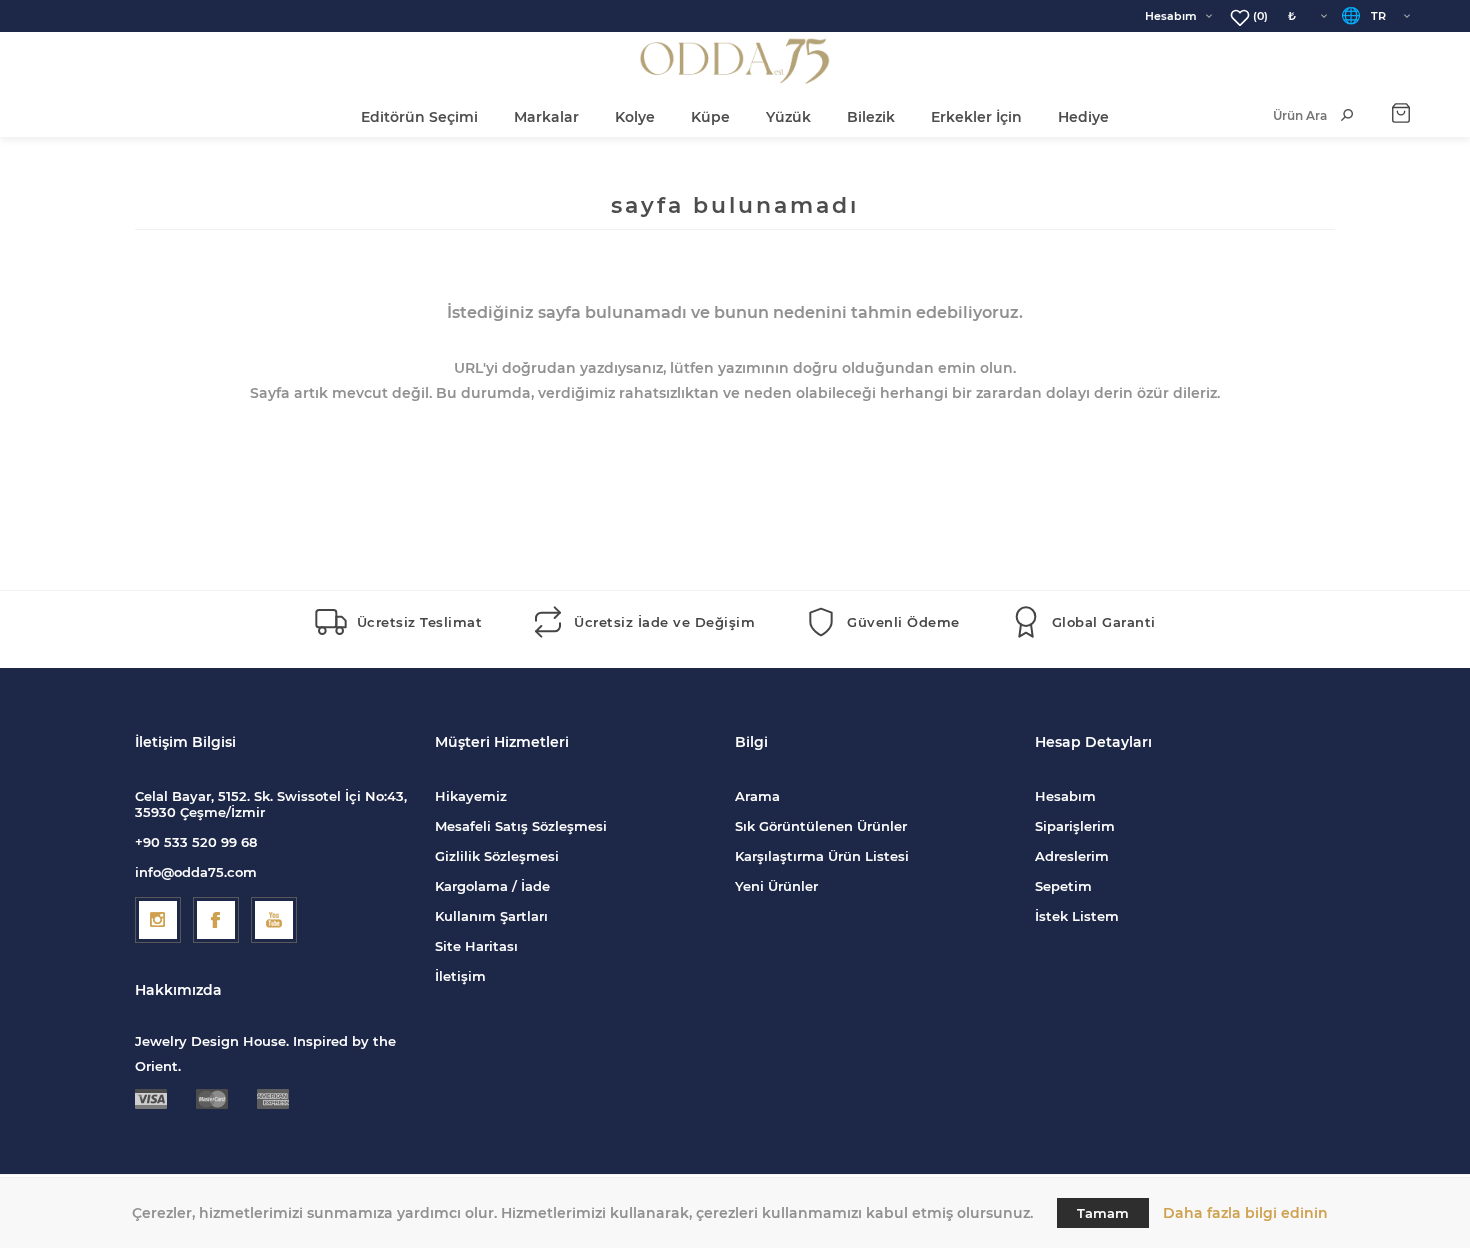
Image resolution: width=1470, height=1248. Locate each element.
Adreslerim (1072, 856)
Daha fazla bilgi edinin (1245, 1213)
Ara (1347, 115)
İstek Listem (1077, 916)
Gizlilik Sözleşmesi (497, 856)
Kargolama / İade (492, 886)
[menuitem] (585, 796)
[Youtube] (274, 920)
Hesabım (1171, 16)
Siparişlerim (1075, 826)
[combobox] (1279, 115)
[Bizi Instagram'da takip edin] (158, 920)
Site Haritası (476, 946)
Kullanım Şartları (491, 916)
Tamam (1103, 1213)
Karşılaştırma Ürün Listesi (822, 856)
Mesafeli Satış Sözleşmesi (521, 826)
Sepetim (1063, 886)
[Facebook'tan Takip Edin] (216, 920)
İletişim (460, 976)
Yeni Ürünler (776, 886)
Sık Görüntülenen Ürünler (821, 826)
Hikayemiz (471, 796)
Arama (757, 796)
